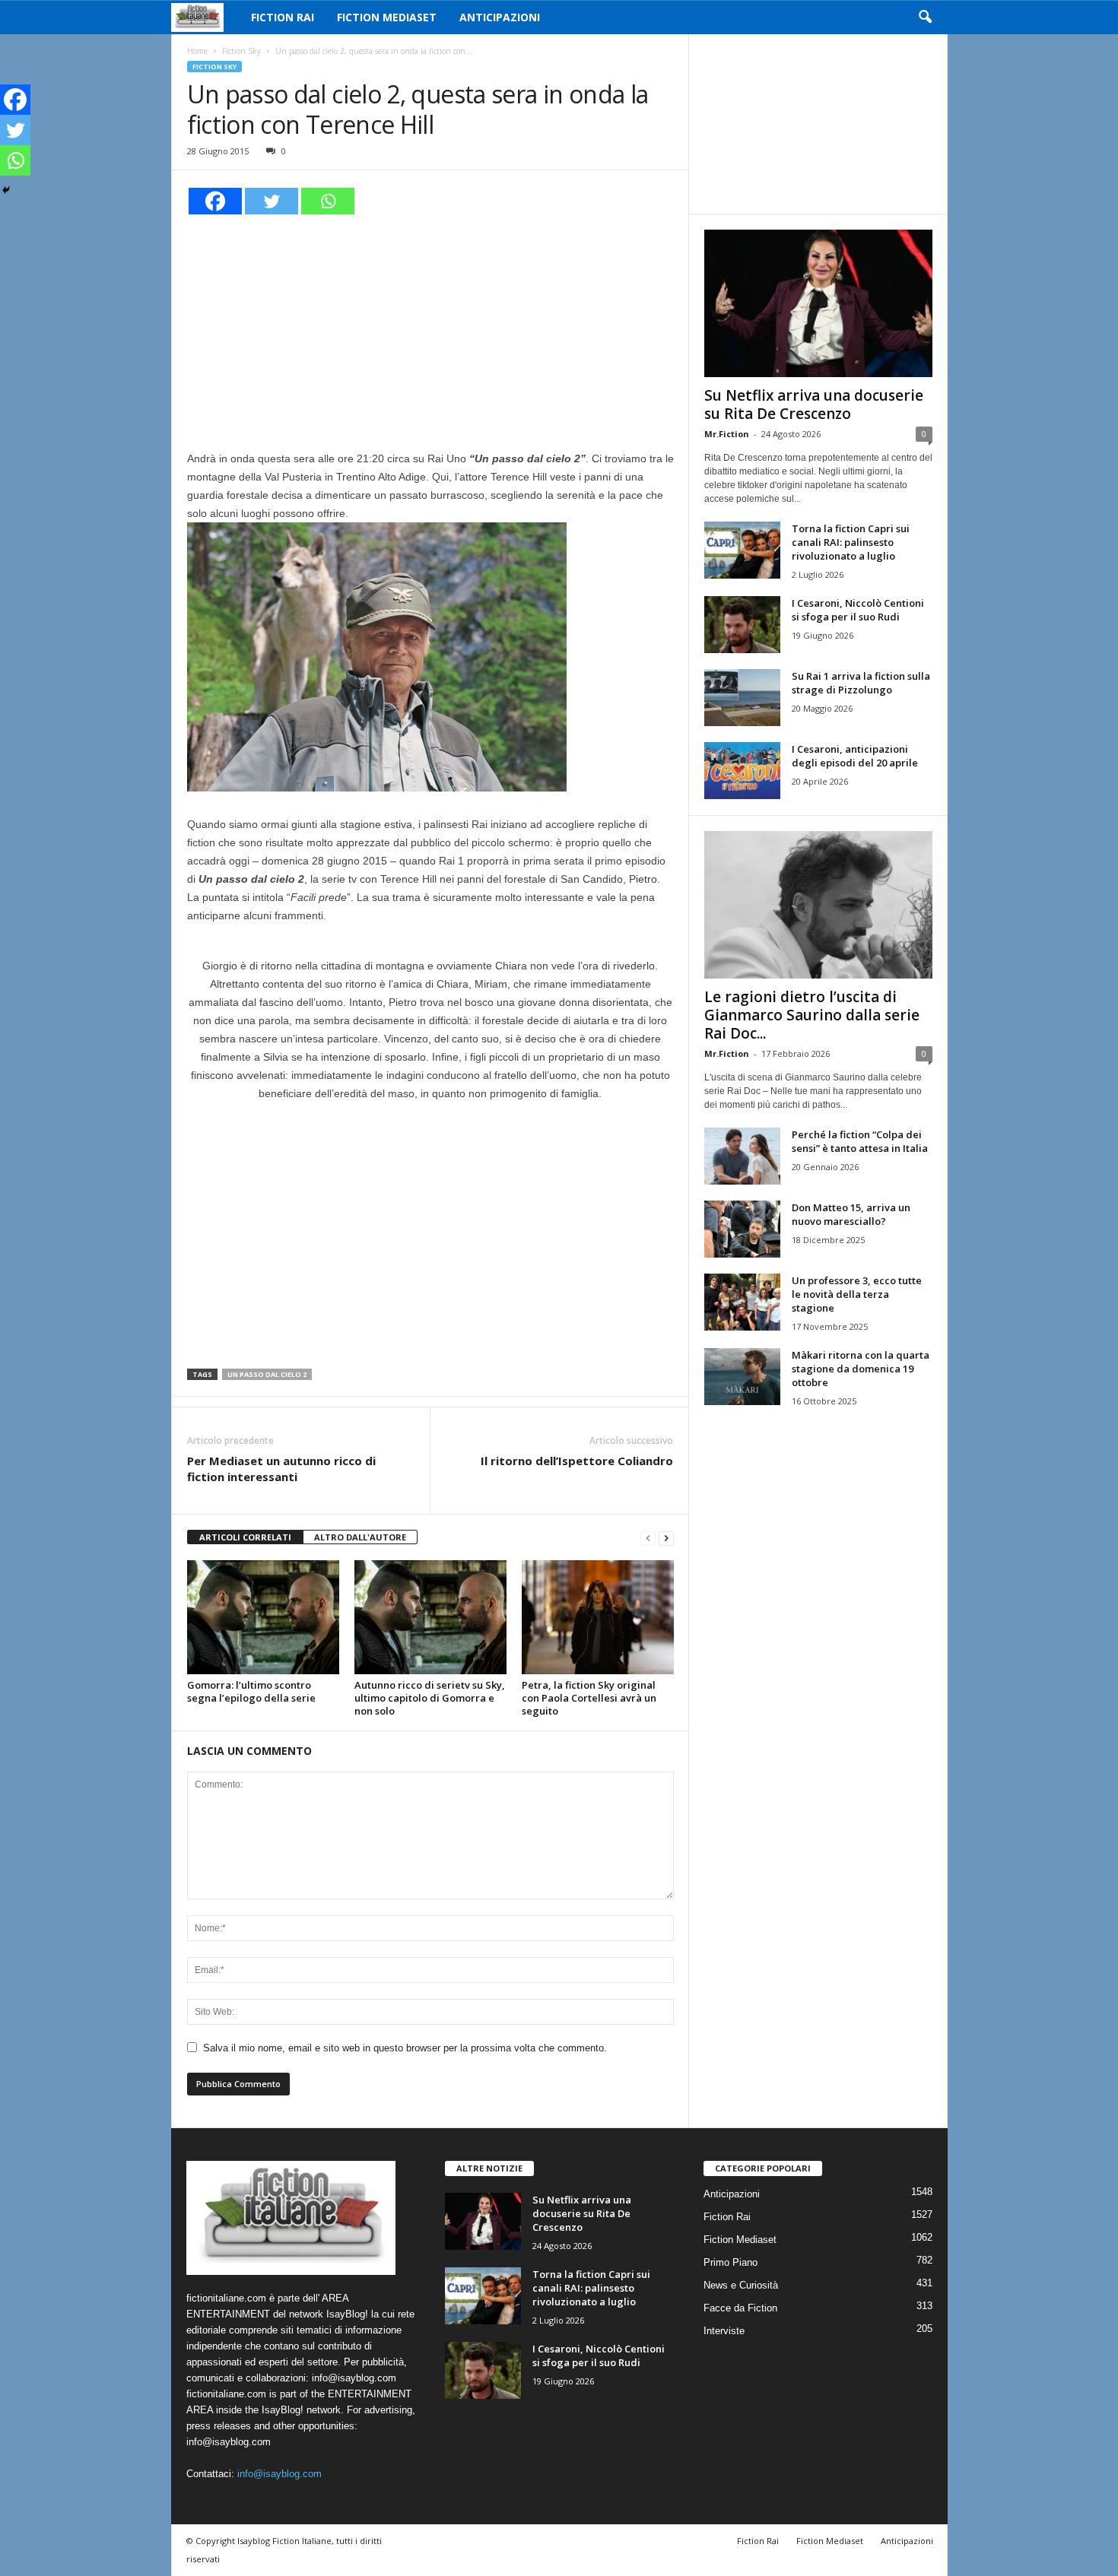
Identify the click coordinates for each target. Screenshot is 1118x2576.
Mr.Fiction (727, 434)
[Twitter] (272, 201)
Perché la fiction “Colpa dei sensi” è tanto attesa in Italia (860, 1141)
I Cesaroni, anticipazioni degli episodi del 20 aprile (855, 756)
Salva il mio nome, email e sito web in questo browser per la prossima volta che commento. (405, 2048)
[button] (925, 17)
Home (197, 51)
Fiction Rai (283, 17)
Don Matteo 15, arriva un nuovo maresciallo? (851, 1214)
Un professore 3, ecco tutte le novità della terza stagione (857, 1294)
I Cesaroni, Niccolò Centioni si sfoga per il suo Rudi (858, 610)
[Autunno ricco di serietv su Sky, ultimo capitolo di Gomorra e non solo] (430, 1617)
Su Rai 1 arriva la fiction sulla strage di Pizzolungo (861, 683)
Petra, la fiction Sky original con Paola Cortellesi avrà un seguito (589, 1698)
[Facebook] (215, 201)
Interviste (724, 2331)
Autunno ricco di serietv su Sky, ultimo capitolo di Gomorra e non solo (430, 1698)
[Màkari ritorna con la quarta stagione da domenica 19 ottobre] (742, 1377)
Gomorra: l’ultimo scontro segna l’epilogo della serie (251, 1691)
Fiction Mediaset (387, 17)
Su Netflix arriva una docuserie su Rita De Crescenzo (814, 404)
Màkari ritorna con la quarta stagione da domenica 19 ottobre (861, 1369)
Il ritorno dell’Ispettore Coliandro (577, 1461)
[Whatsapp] (328, 201)
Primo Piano (731, 2262)
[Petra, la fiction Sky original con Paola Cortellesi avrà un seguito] (598, 1617)
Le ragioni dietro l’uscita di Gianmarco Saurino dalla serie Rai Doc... (812, 1015)
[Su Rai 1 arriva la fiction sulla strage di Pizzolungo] (742, 698)
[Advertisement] (430, 330)
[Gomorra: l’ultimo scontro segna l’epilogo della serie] (263, 1617)
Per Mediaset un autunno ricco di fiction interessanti (281, 1469)
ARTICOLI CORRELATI (245, 1537)
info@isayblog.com (279, 2474)
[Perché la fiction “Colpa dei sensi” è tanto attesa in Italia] (742, 1156)
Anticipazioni (500, 17)
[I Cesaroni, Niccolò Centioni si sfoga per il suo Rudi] (742, 625)
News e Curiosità (741, 2285)
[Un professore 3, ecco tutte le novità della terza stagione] (742, 1302)
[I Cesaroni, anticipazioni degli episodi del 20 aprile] (742, 771)
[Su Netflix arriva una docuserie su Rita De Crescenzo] (818, 303)
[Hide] (6, 190)
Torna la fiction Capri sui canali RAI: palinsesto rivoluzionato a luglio (851, 542)
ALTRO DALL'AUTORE (360, 1537)
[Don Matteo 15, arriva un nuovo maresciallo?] (742, 1229)
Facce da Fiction (740, 2308)
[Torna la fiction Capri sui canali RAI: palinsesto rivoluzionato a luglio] (742, 550)
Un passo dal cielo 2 (267, 1374)
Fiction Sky (241, 51)
